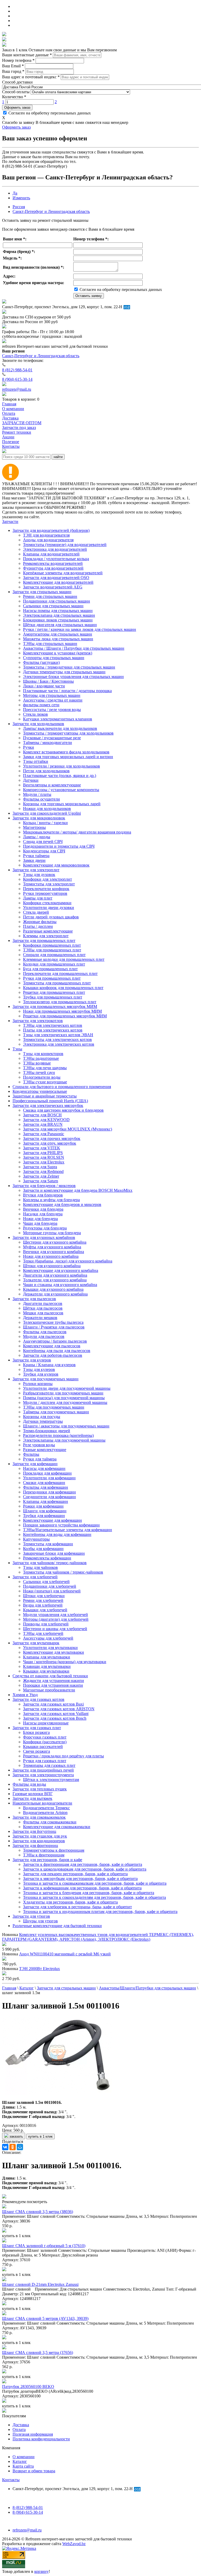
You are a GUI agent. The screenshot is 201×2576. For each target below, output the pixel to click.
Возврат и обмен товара (34, 2471)
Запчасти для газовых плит (37, 1728)
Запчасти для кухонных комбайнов (44, 1237)
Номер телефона (18, 60)
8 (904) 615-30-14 (17, 379)
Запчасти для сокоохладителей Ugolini (47, 813)
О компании (24, 2457)
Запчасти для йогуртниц (34, 1831)
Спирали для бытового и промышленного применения (62, 1087)
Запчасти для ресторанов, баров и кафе (47, 1860)
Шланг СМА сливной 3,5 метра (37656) (38, 2352)
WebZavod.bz (74, 2544)
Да (15, 193)
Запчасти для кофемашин (35, 1464)
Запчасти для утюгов (31, 1916)
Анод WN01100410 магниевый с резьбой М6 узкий (65, 1954)
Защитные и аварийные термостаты (45, 1096)
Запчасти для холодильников (38, 724)
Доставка (21, 2425)
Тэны (17, 1049)
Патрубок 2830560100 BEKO (28, 2387)
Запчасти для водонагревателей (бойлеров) (51, 530)
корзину (41, 2571)
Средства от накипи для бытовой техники (50, 1676)
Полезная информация (33, 2434)
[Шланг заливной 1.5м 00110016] (57, 2094)
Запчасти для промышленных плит (44, 941)
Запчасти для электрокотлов (38, 1021)
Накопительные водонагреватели (42, 1803)
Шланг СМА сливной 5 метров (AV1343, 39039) (45, 2318)
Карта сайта (23, 2466)
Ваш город (13, 71)
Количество (14, 97)
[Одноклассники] (13, 2147)
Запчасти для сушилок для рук (40, 1836)
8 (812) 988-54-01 (17, 370)
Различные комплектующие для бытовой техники (57, 1926)
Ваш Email (13, 66)
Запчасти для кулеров (32, 1360)
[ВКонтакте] (5, 2147)
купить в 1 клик (40, 2136)
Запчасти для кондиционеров (39, 1841)
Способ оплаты (16, 92)
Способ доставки (17, 82)
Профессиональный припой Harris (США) (50, 1101)
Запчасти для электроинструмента (43, 1775)
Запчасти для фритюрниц (35, 1846)
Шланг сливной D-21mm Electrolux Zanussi (40, 2284)
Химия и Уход (25, 1695)
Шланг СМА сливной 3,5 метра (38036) (38, 2212)
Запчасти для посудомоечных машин (46, 1379)
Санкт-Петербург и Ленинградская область (51, 211)
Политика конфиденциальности (41, 2439)
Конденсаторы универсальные (40, 1091)
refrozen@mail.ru (17, 389)
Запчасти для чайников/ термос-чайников (50, 1563)
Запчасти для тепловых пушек (40, 1789)
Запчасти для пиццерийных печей (43, 1770)
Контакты (11, 2480)
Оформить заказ (17, 107)
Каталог (20, 2461)
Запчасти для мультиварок (36, 1643)
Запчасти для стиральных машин (42, 592)
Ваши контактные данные (27, 55)
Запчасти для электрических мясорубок (48, 1105)
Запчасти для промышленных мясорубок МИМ (55, 1006)
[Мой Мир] (20, 2147)
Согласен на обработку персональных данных (49, 113)
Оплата (19, 2429)
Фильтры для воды (29, 1784)
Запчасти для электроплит (36, 870)
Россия (19, 207)
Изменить (21, 198)
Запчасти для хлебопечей (35, 1577)
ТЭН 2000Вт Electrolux (40, 1969)
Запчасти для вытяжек (32, 1798)
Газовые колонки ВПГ (33, 1794)
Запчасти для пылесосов (34, 1299)
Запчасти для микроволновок (39, 818)
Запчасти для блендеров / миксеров (44, 1186)
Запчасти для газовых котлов (38, 1699)
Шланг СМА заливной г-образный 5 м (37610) (44, 2246)
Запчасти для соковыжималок (39, 1817)
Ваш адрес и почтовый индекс (31, 77)
